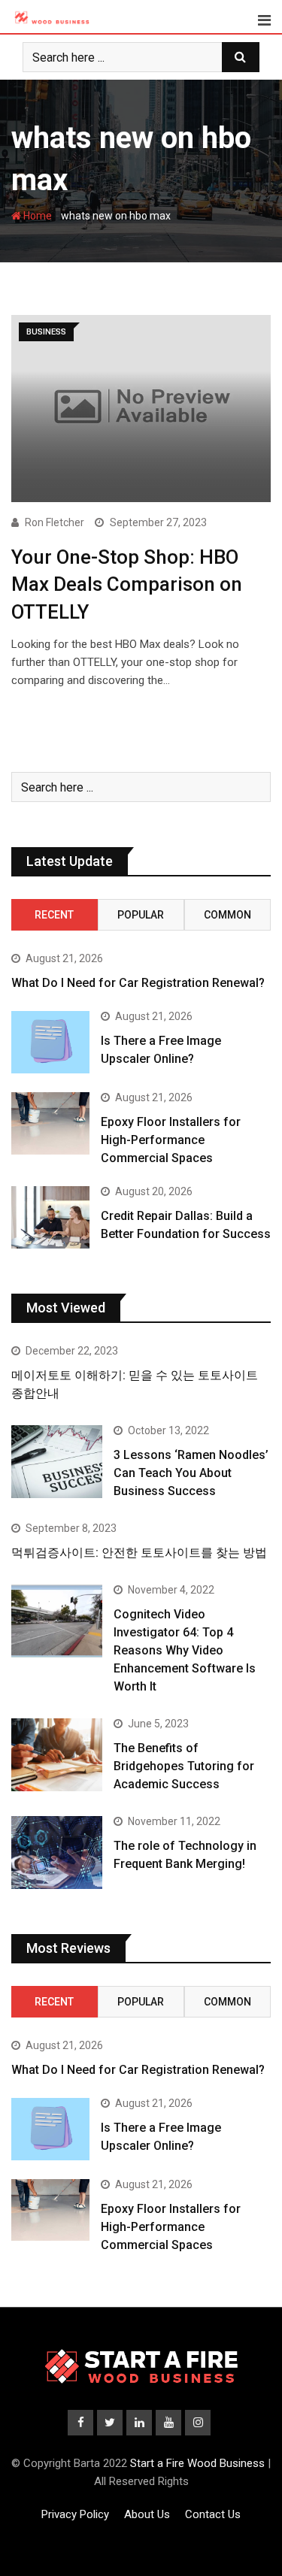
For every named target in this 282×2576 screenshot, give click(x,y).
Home (36, 216)
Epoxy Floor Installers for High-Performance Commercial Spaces (171, 1140)
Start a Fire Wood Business (197, 2463)
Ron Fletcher (55, 522)
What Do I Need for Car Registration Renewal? (138, 983)
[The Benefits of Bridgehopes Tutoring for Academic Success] (57, 1755)
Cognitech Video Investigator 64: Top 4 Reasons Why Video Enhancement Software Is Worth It (185, 1650)
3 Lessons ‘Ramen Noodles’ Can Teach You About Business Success (191, 1473)
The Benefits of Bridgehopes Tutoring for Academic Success (184, 1766)
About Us (147, 2514)
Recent (54, 915)
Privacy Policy (75, 2514)
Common (227, 915)
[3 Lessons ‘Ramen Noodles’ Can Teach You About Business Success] (57, 1462)
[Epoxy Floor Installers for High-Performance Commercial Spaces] (50, 1123)
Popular (141, 915)
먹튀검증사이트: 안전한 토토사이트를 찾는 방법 (139, 1553)
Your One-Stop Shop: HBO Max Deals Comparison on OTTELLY (127, 584)
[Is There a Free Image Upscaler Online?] (50, 1042)
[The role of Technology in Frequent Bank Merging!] (57, 1853)
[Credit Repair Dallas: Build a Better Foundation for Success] (50, 1217)
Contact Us (213, 2514)
